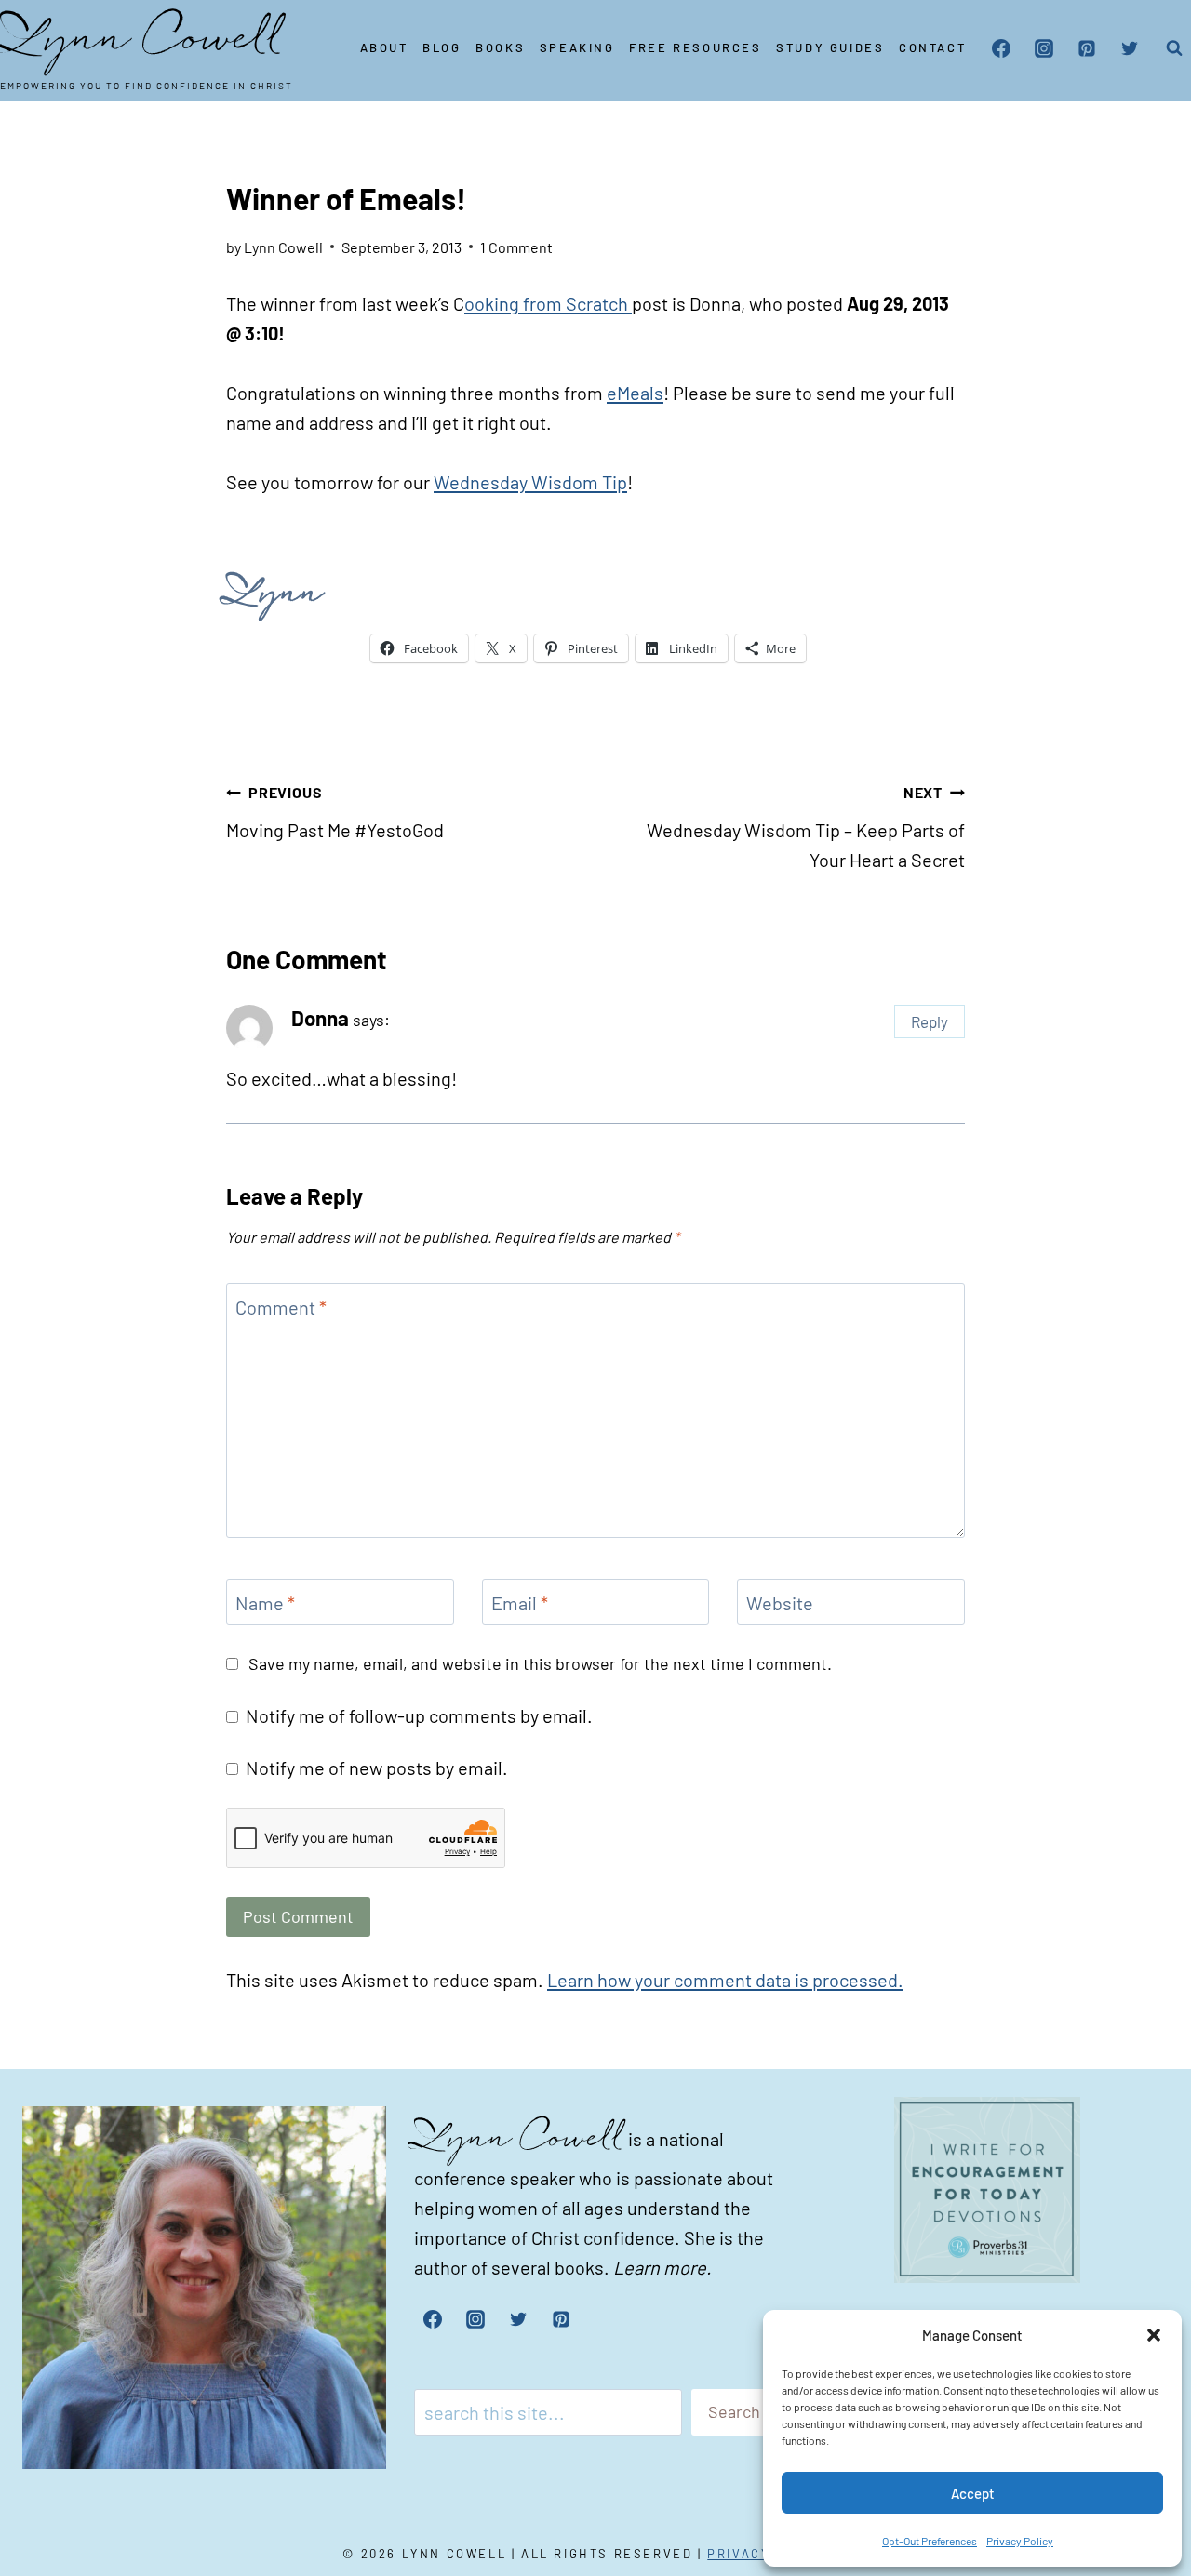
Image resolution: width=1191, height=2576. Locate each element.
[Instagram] (1044, 48)
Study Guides (830, 47)
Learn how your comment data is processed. (725, 1980)
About (384, 47)
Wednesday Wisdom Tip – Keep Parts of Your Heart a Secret (806, 827)
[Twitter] (1130, 48)
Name (265, 1603)
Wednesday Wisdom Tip (530, 482)
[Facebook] (1001, 48)
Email (520, 1603)
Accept (973, 2493)
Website (780, 1603)
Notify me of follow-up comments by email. (419, 1715)
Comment (281, 1307)
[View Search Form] (1174, 48)
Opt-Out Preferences (930, 2541)
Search (734, 2411)
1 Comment (516, 247)
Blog (442, 47)
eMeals (635, 393)
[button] (1154, 2335)
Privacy (738, 2554)
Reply (930, 1021)
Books (500, 47)
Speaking (577, 47)
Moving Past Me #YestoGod (335, 812)
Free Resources (695, 47)
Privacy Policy (1020, 2541)
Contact (932, 47)
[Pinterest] (1087, 48)
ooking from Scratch (548, 303)
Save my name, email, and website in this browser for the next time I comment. (540, 1663)
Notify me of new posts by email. (377, 1768)
